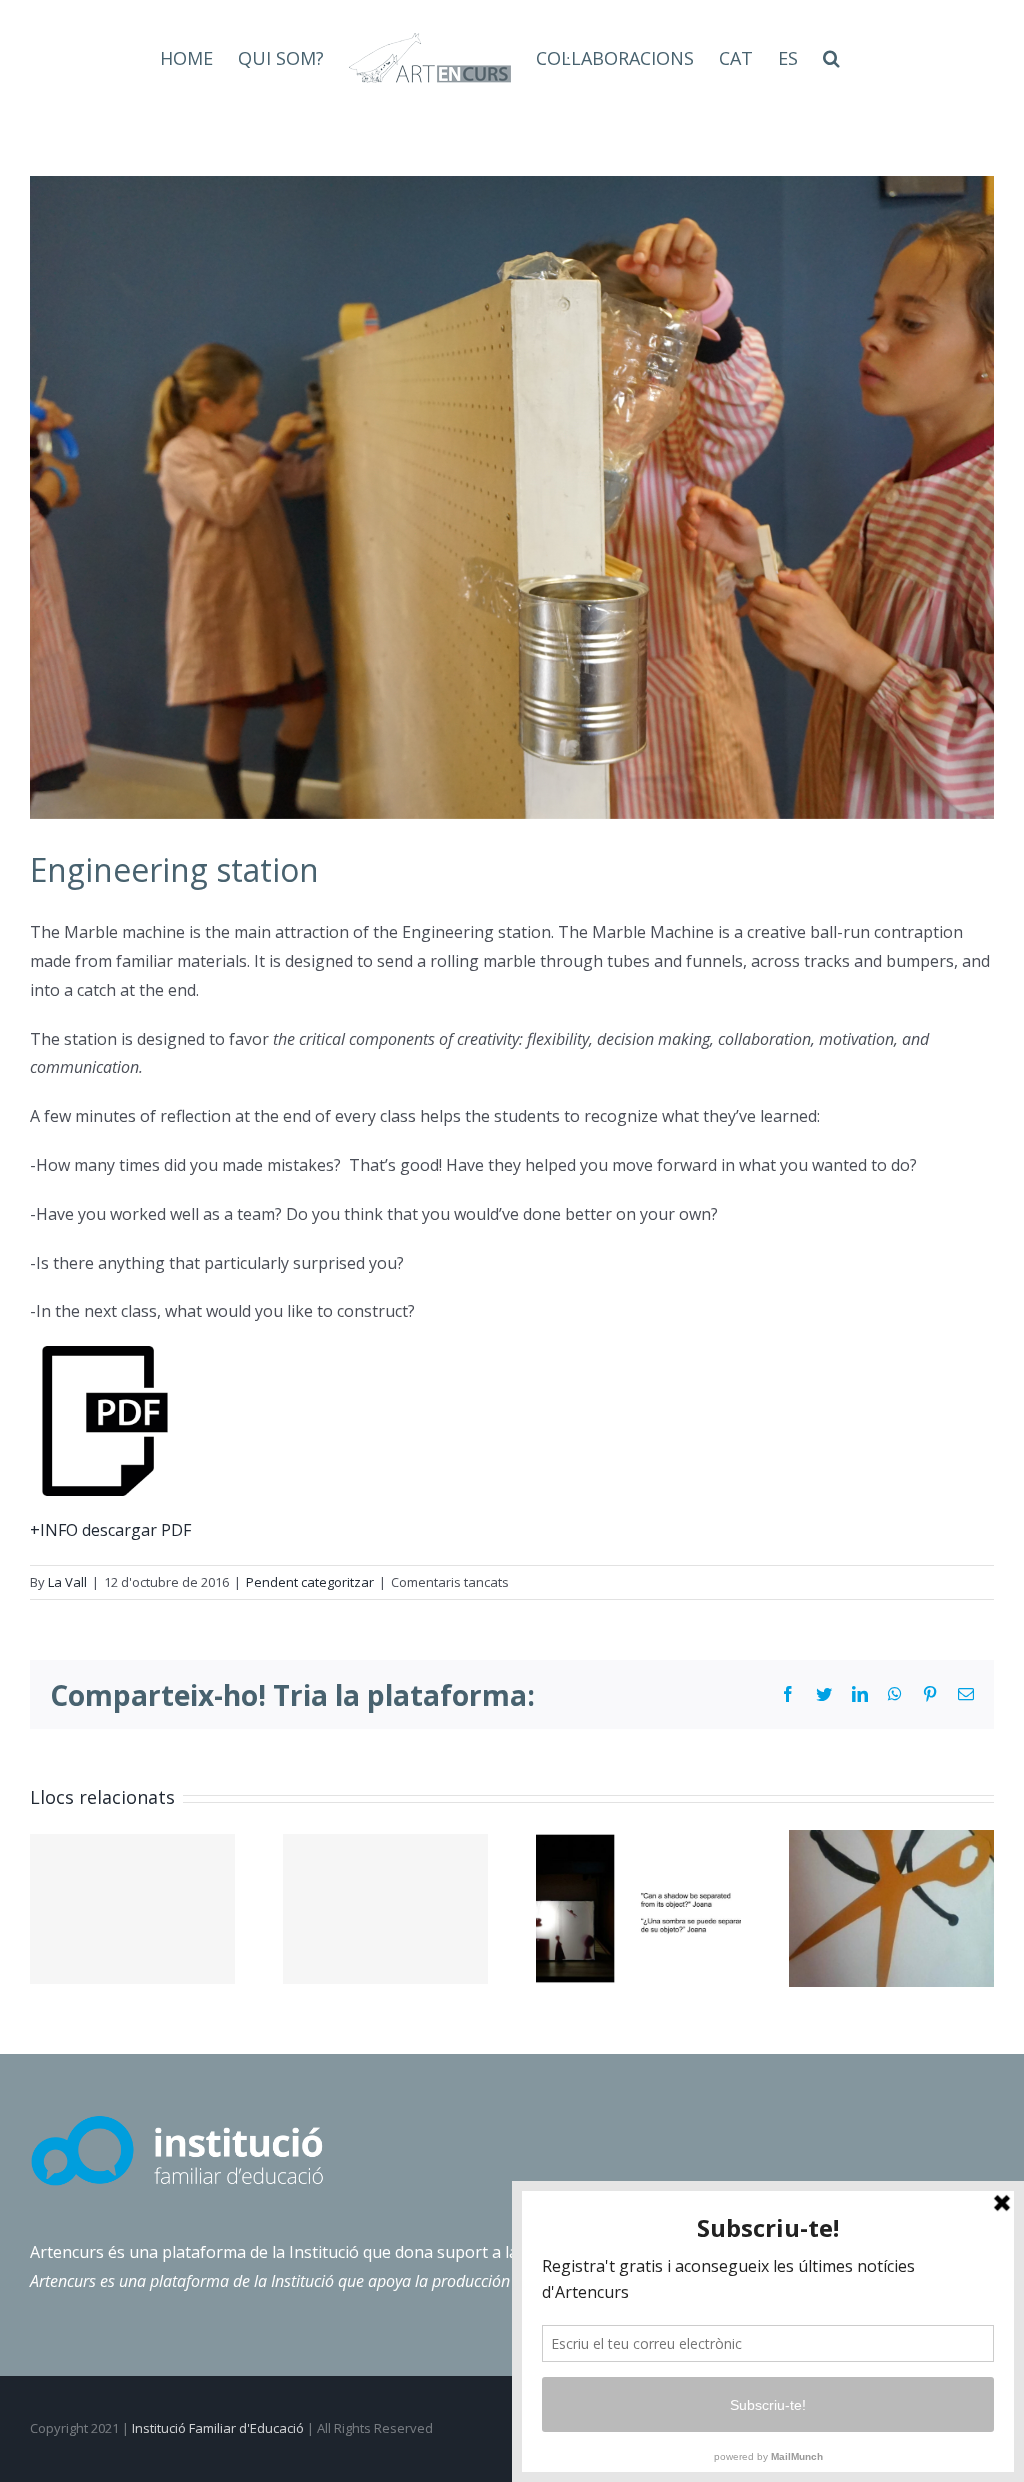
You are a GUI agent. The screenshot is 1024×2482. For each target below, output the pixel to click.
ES (788, 58)
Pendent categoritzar (310, 1582)
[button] (831, 58)
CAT (736, 58)
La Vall (67, 1582)
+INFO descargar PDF (110, 1530)
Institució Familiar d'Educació (218, 2428)
